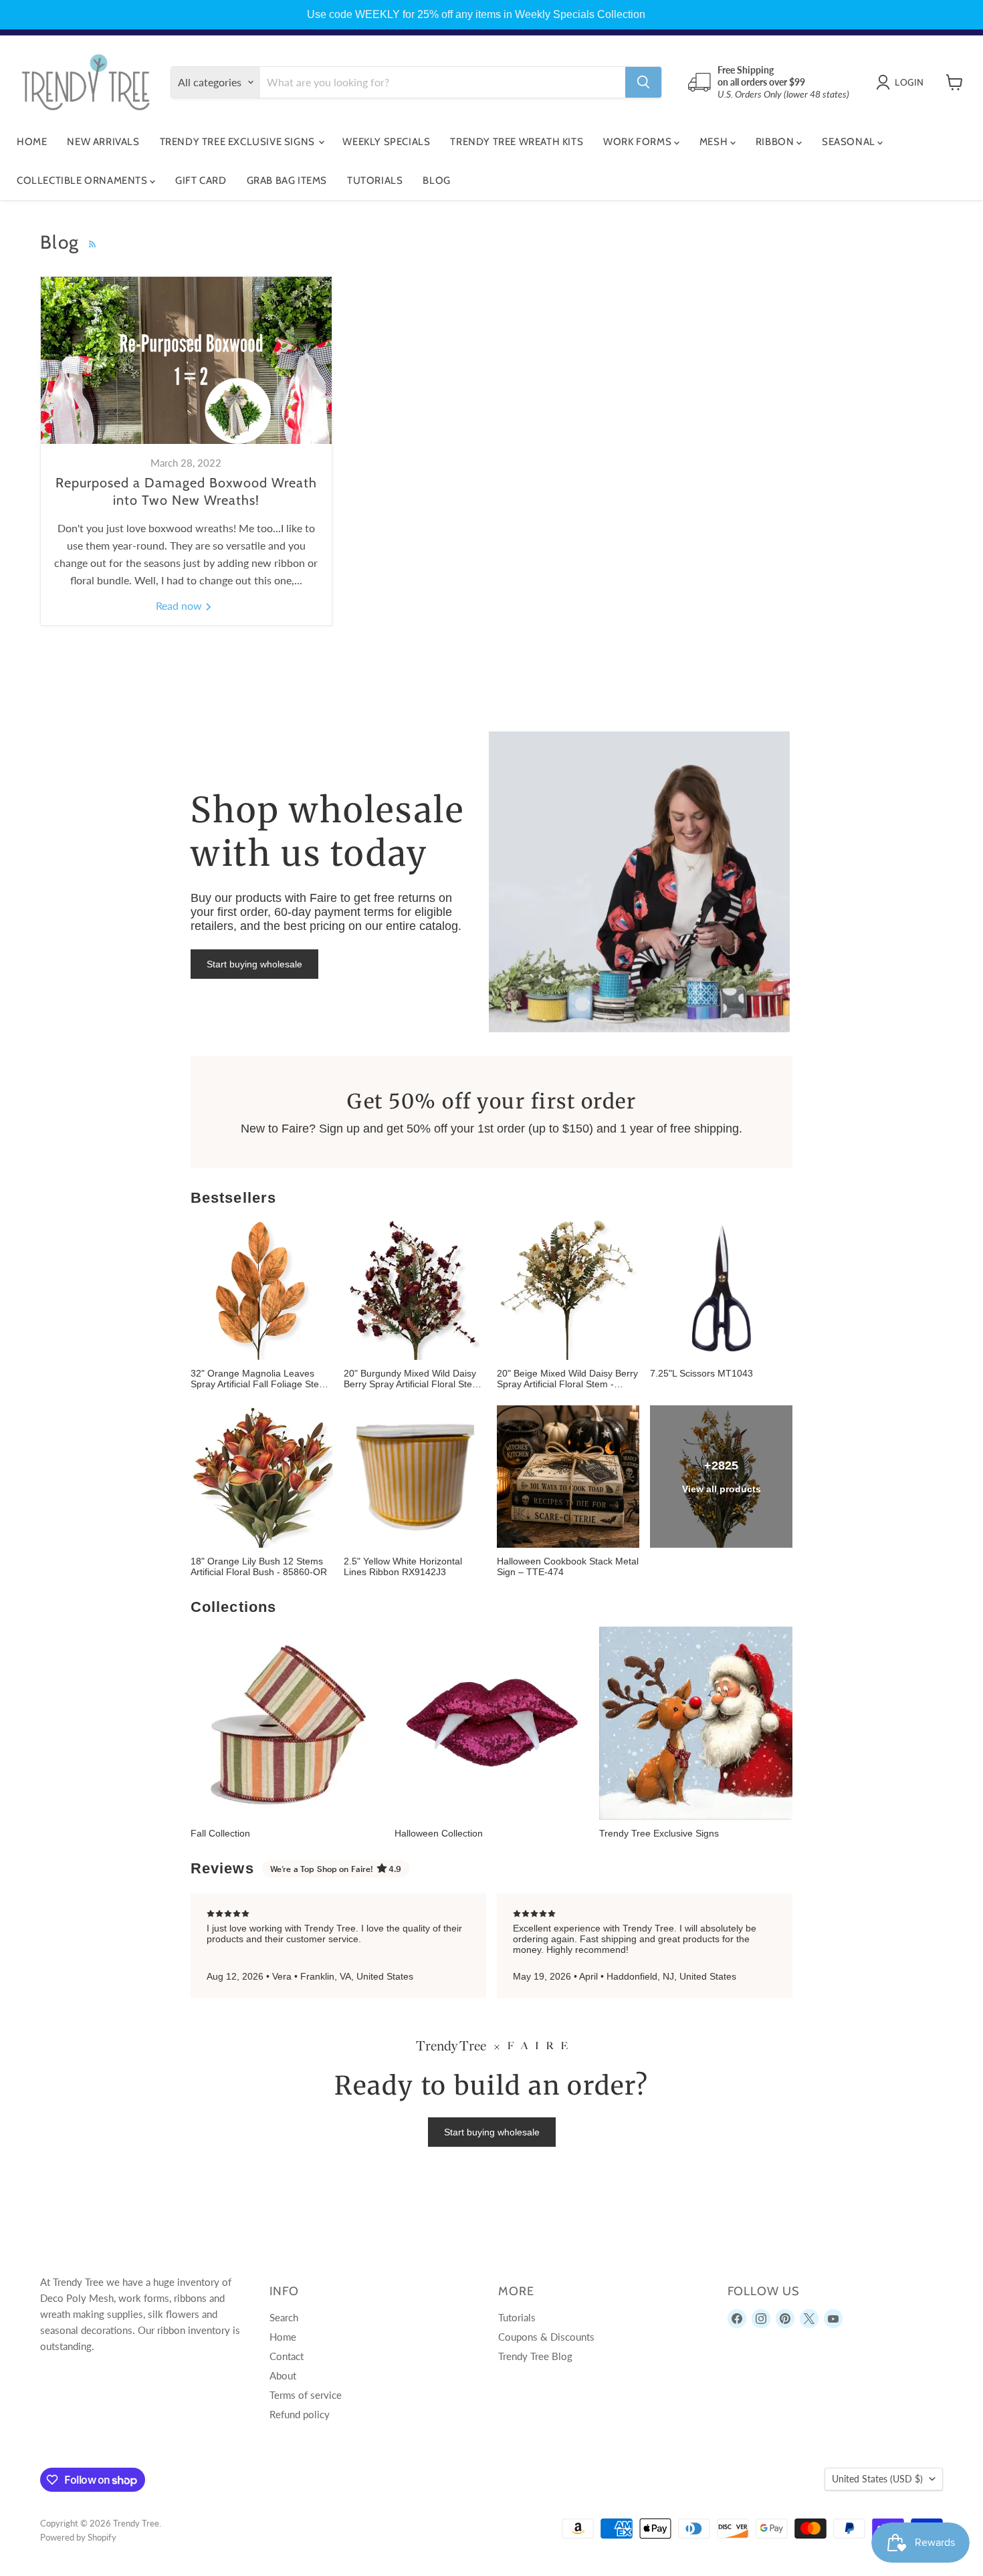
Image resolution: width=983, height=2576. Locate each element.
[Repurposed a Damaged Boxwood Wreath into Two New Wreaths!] (186, 360)
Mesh (715, 142)
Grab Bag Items (287, 181)
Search (284, 2317)
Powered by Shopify (78, 2537)
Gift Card (201, 181)
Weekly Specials (386, 142)
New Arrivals (103, 142)
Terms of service (306, 2395)
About (283, 2375)
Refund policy (300, 2414)
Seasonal (850, 142)
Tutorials (375, 181)
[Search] (643, 82)
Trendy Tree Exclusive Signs (239, 142)
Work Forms (639, 142)
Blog (436, 181)
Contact (287, 2356)
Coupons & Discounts (546, 2337)
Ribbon (776, 142)
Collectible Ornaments (83, 181)
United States (877, 2479)
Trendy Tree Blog (535, 2356)
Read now (180, 605)
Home (32, 142)
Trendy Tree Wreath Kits (517, 142)
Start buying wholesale (254, 964)
